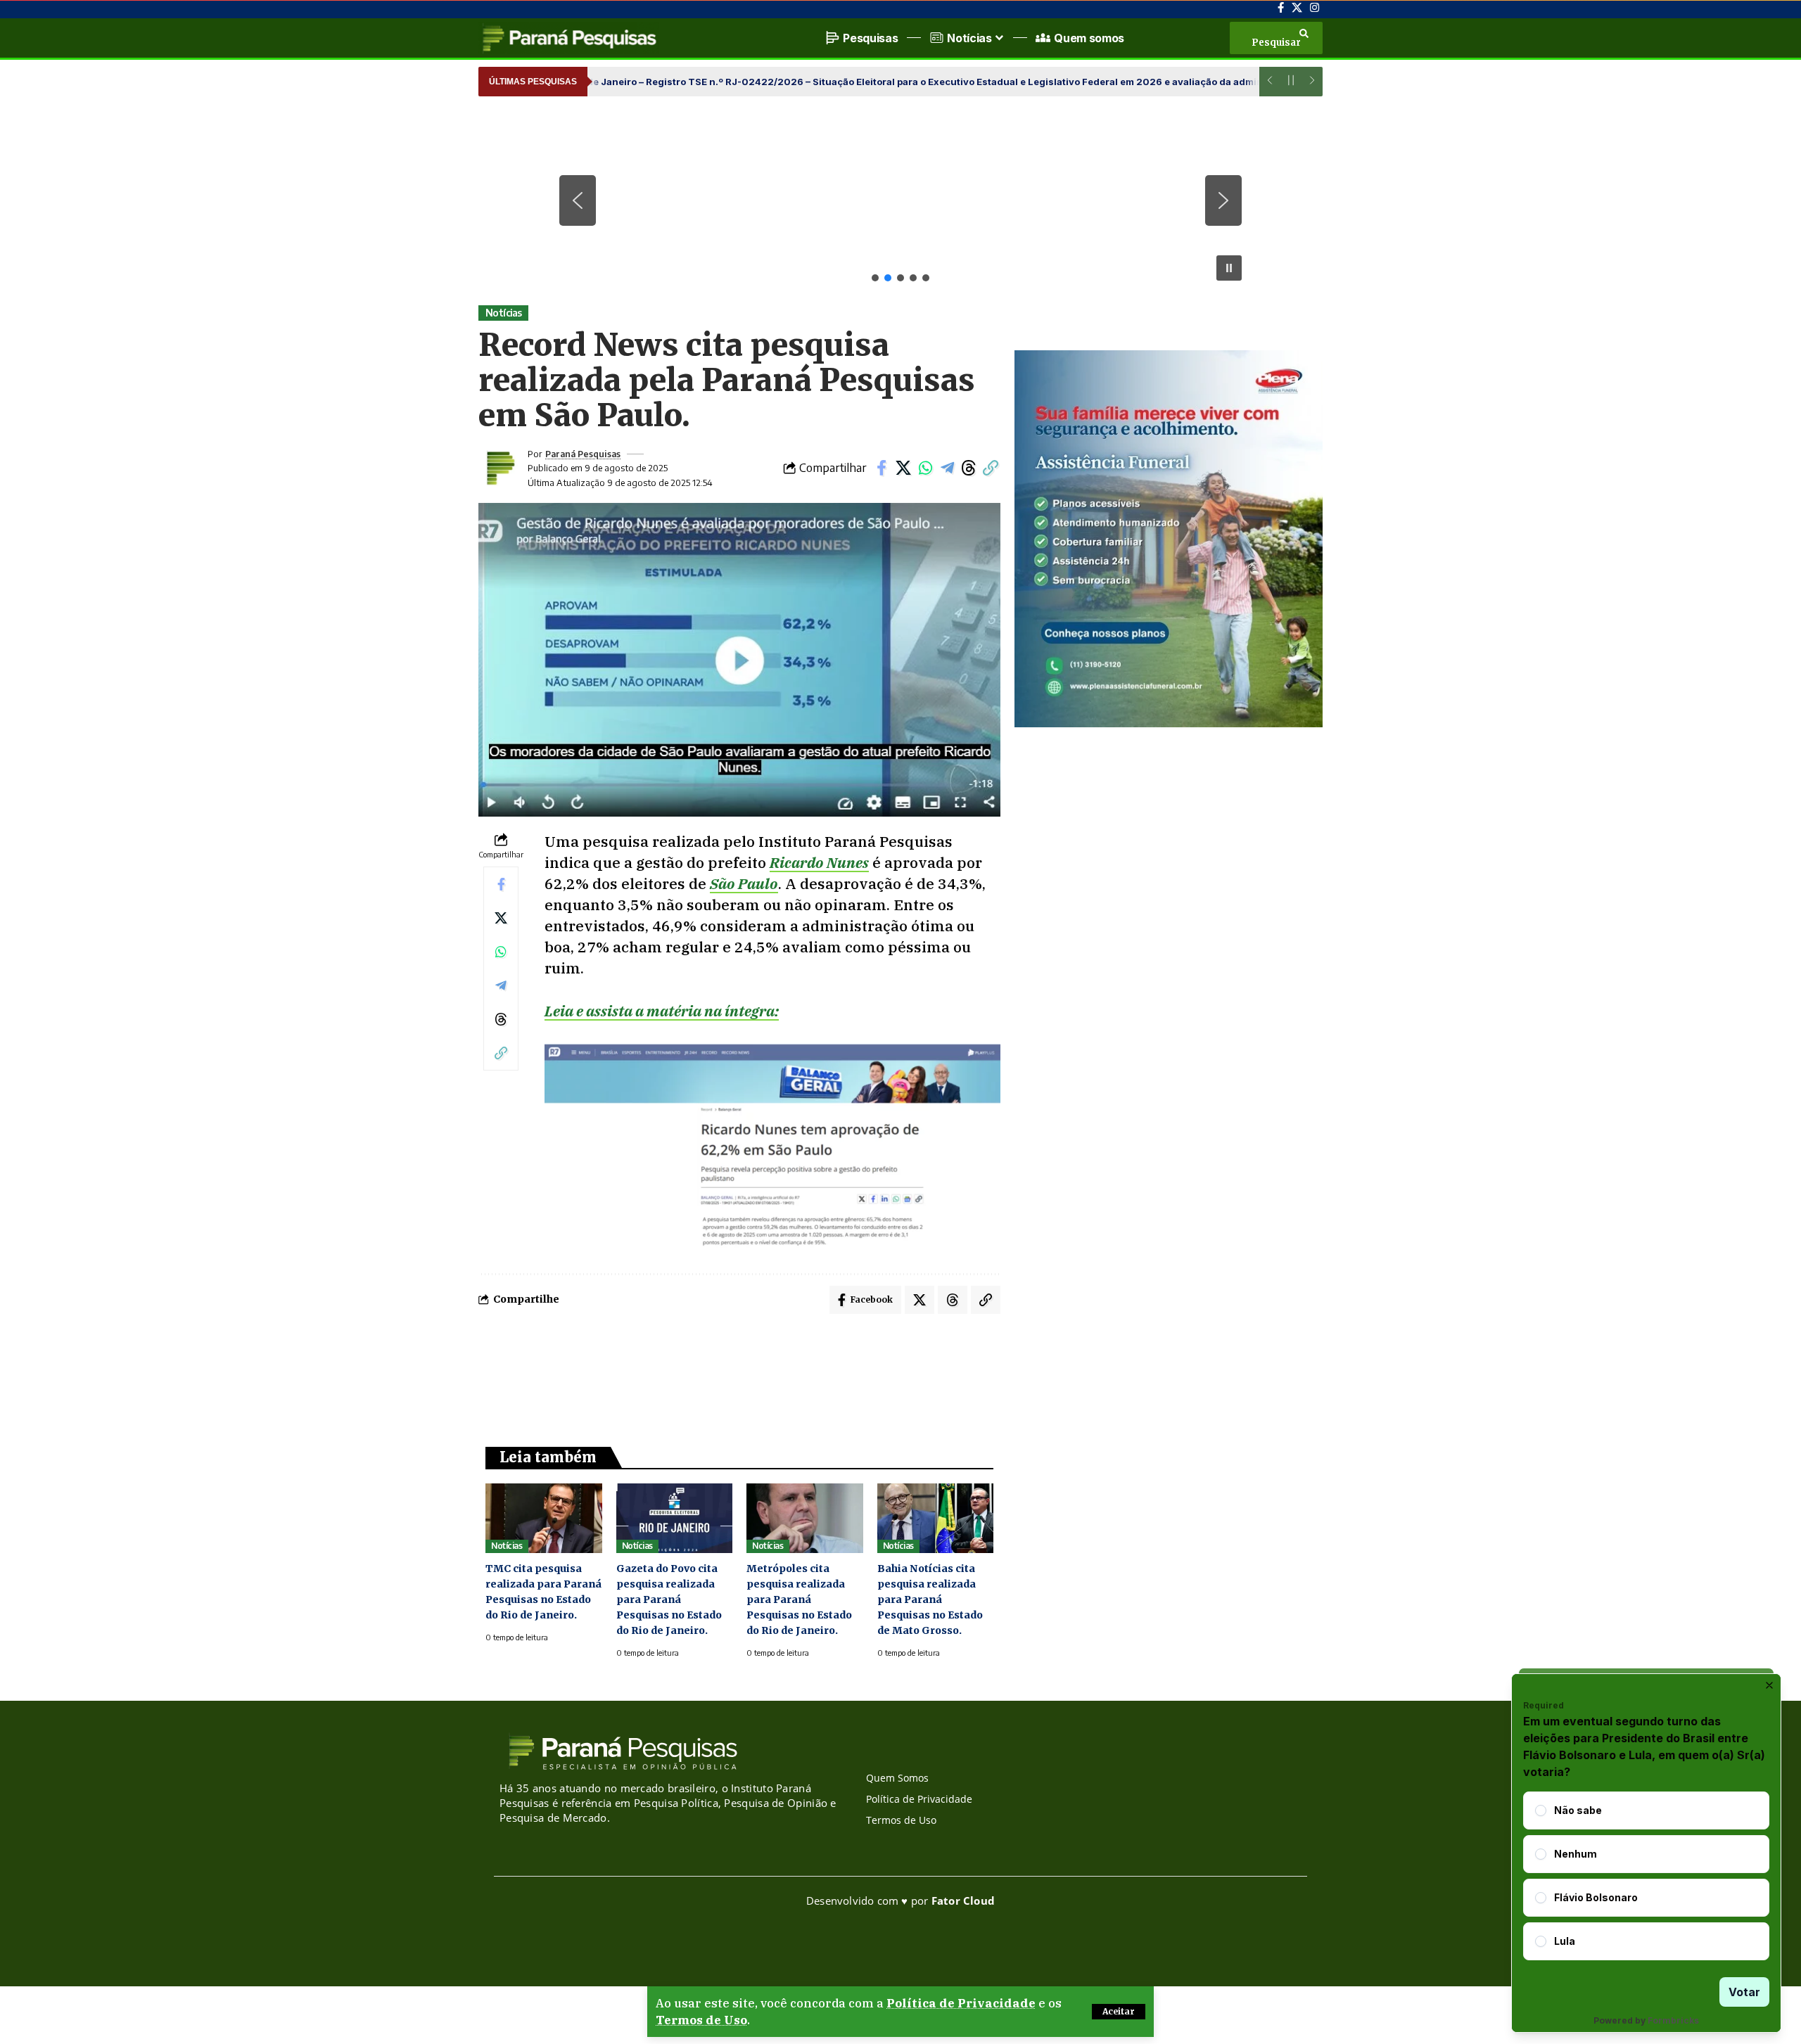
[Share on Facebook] (882, 468)
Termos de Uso (701, 2020)
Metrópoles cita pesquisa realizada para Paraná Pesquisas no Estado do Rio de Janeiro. (799, 1599)
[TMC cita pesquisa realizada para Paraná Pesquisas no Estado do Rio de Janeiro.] (544, 1518)
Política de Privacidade (961, 2003)
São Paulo (744, 883)
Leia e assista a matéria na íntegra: (662, 1011)
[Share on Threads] (969, 468)
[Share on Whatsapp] (925, 468)
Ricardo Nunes (819, 862)
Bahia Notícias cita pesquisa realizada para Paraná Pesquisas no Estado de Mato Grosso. (930, 1599)
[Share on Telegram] (947, 468)
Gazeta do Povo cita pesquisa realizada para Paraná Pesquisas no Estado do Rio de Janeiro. (669, 1599)
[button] (1119, 2012)
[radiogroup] (1646, 1876)
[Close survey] (1769, 1685)
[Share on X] (903, 468)
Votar (1744, 1992)
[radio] (1541, 1810)
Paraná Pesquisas (583, 454)
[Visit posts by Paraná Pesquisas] (499, 468)
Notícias (504, 313)
